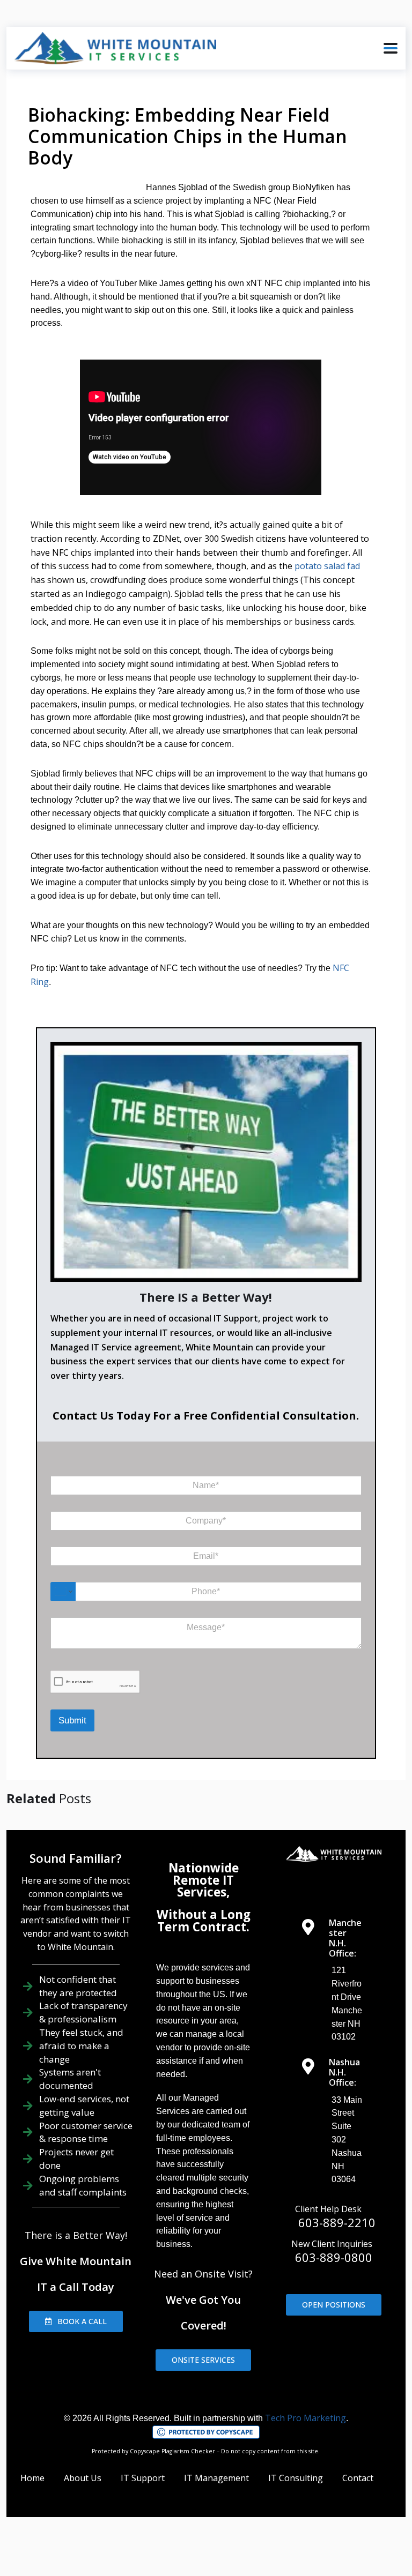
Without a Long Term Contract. (204, 1920)
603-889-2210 (337, 2222)
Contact (358, 2478)
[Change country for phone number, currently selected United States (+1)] (63, 1592)
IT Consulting (296, 2478)
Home (32, 2478)
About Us (83, 2478)
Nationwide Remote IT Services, (204, 1880)
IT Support (143, 2478)
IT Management (216, 2478)
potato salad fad (327, 566)
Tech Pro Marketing (306, 2418)
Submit (72, 1720)
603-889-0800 (334, 2257)
